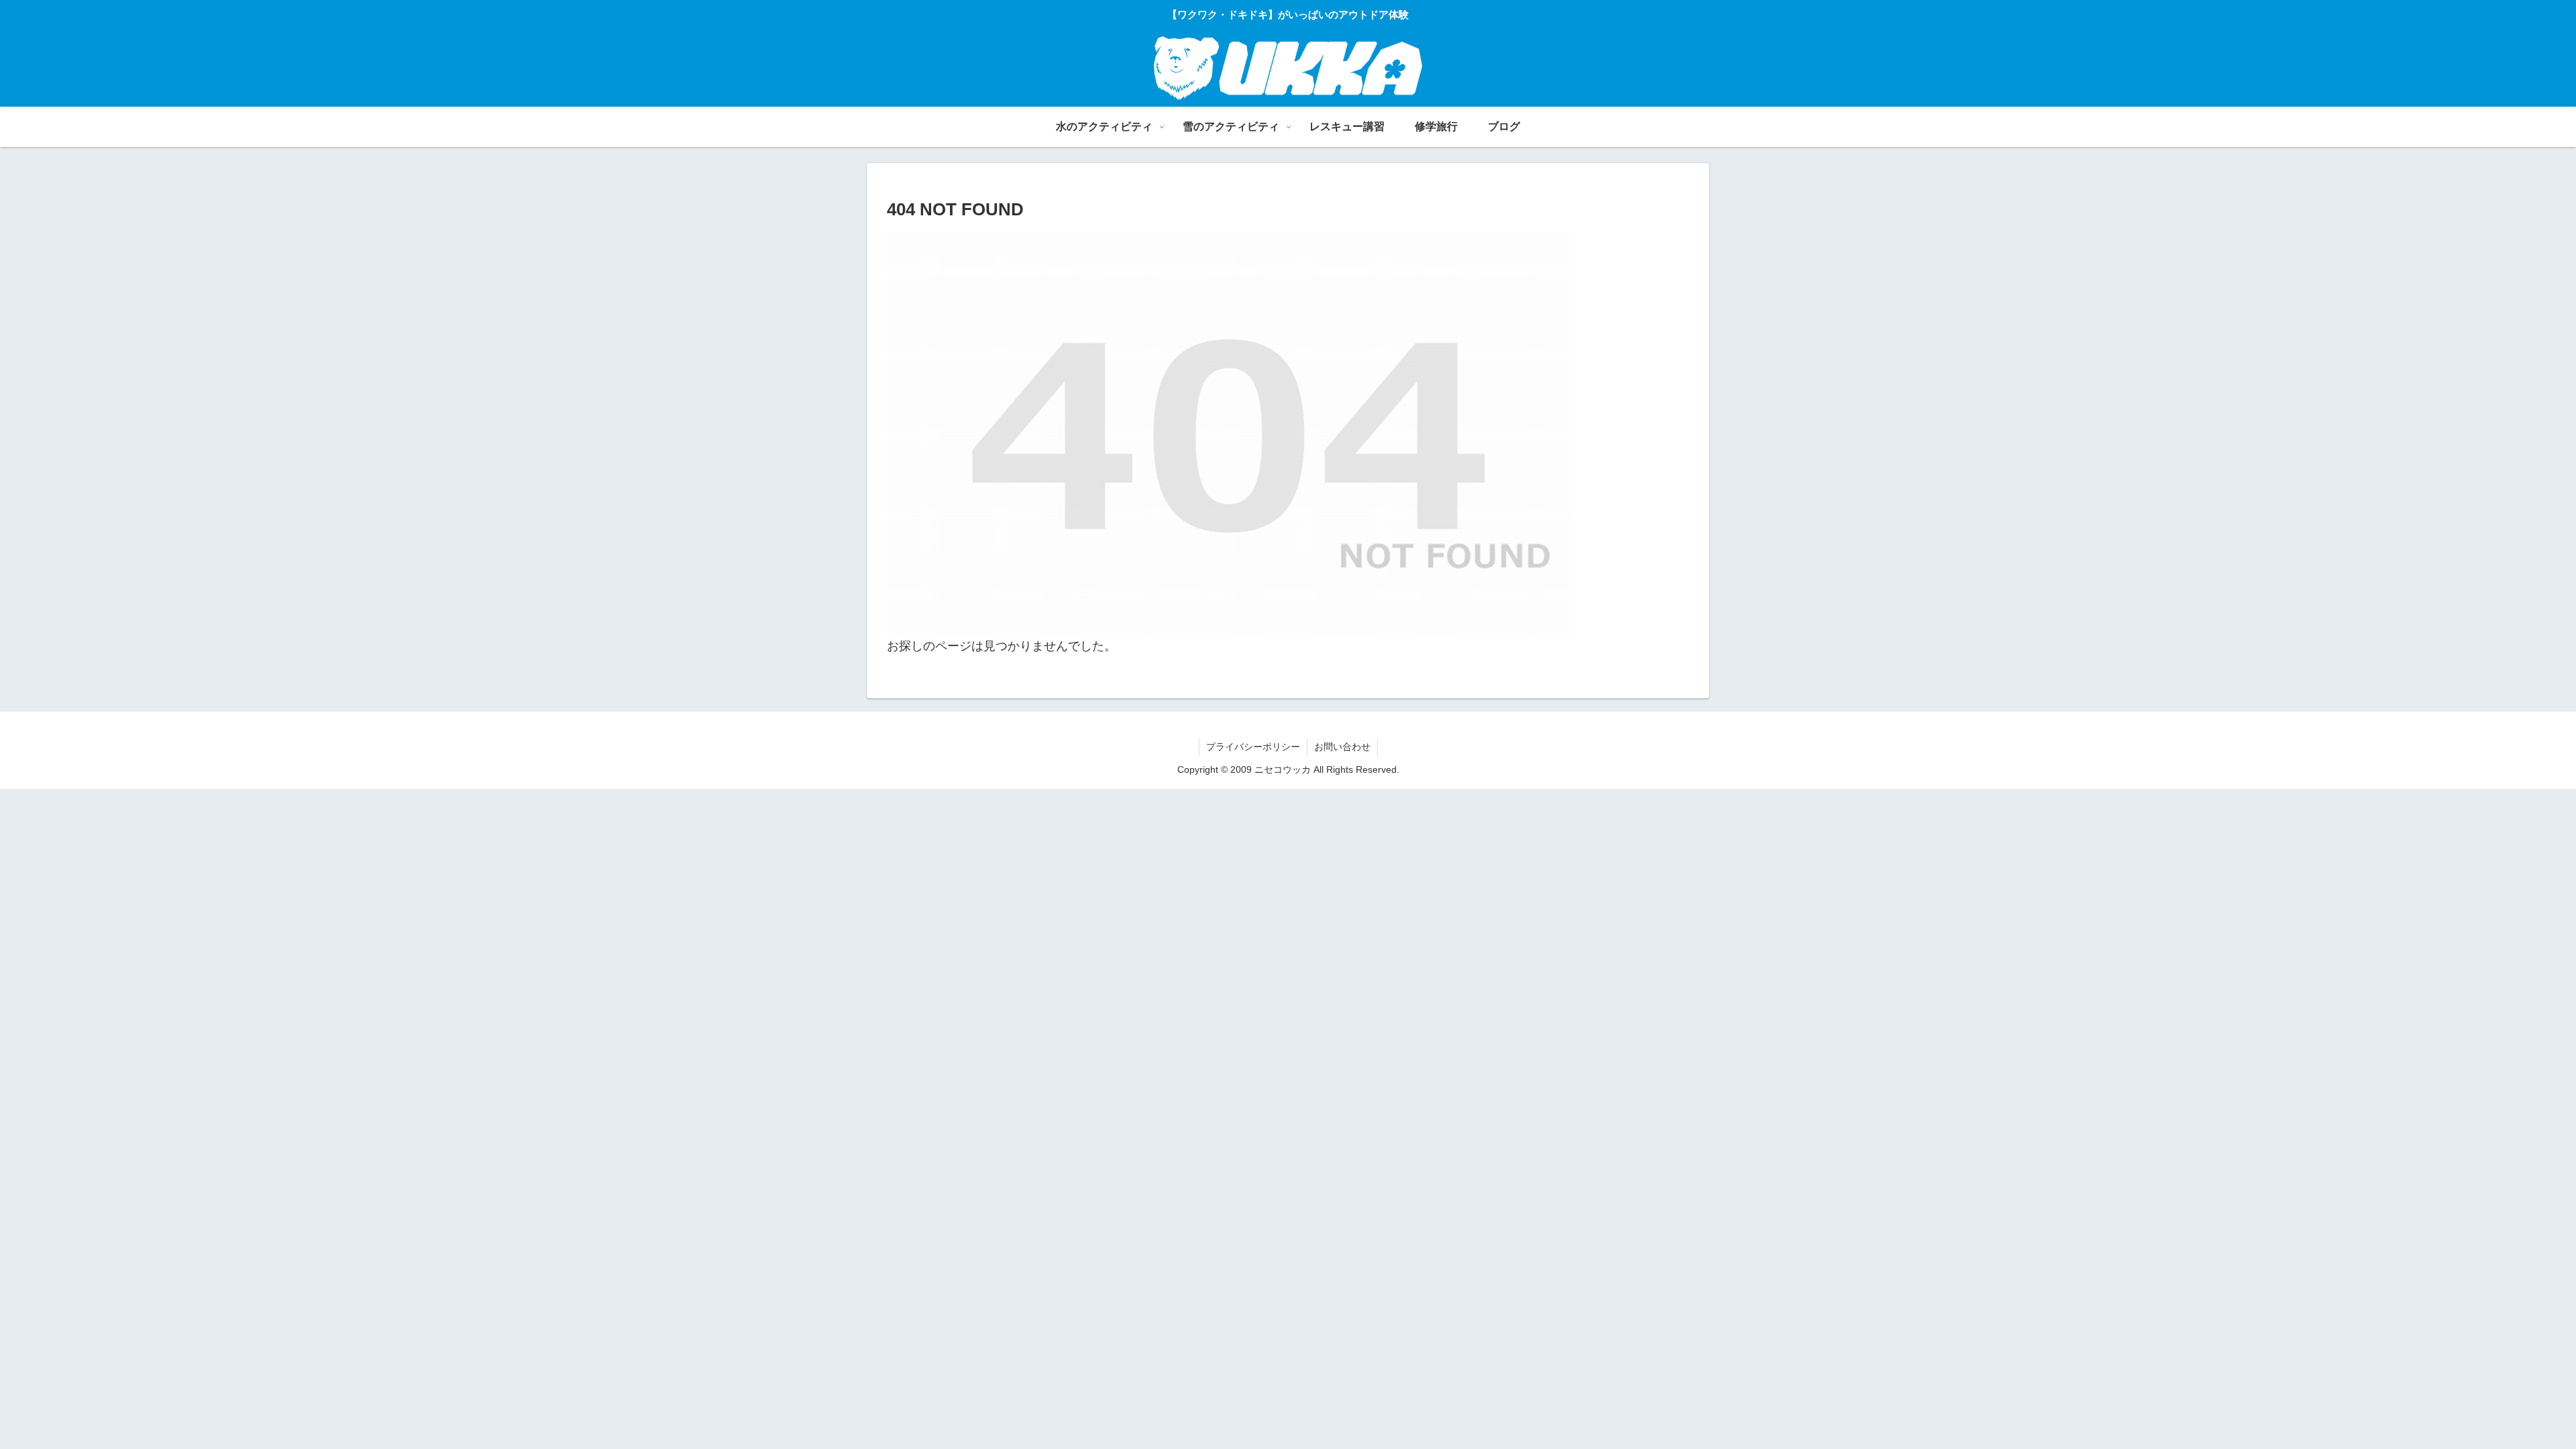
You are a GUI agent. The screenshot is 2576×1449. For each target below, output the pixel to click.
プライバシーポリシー (1253, 747)
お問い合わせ (1342, 747)
